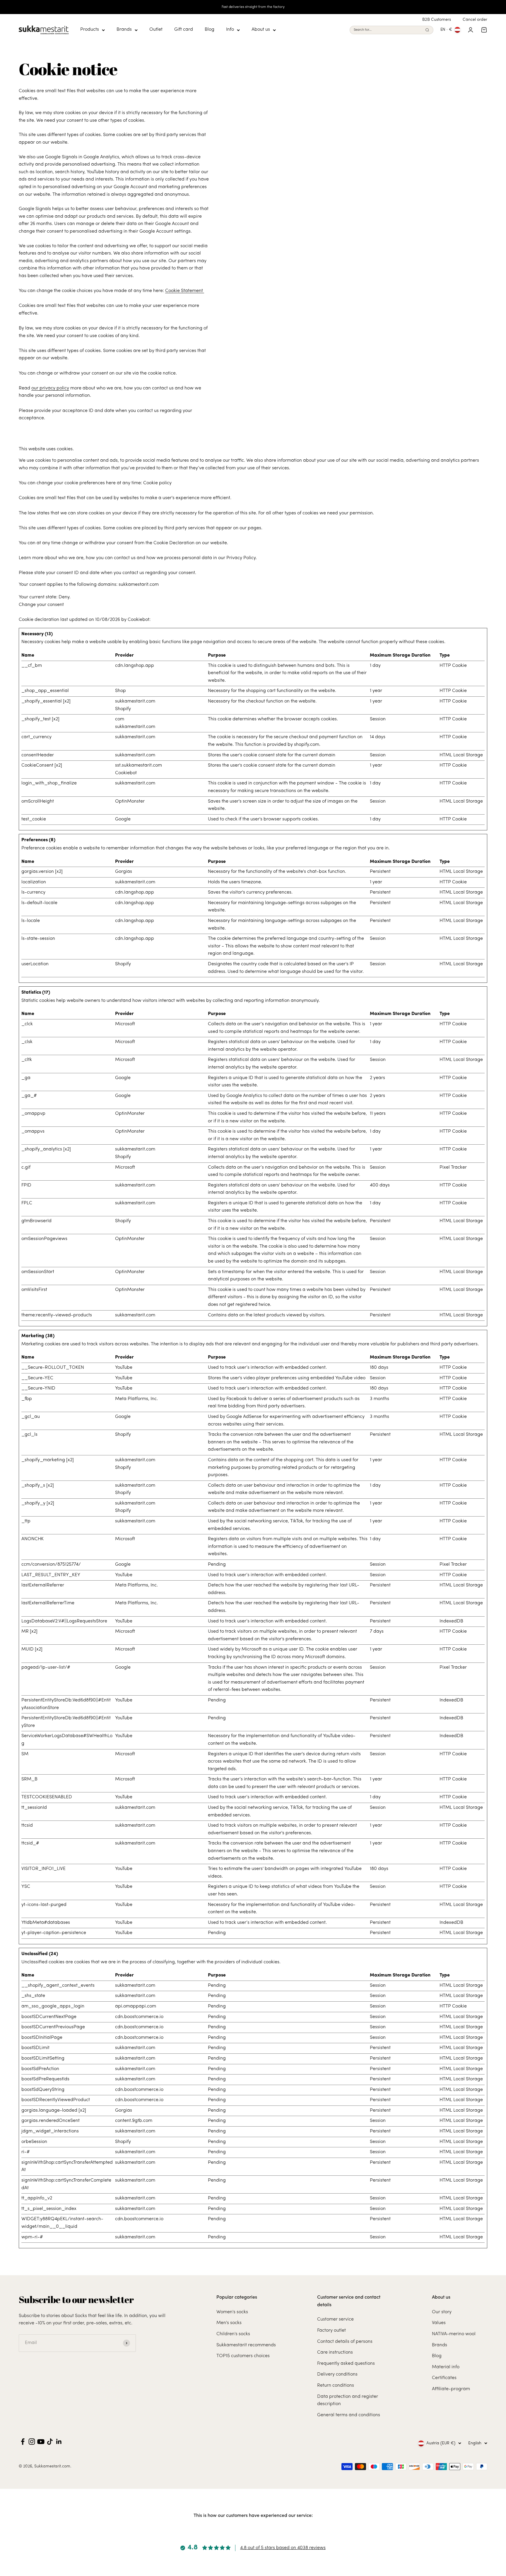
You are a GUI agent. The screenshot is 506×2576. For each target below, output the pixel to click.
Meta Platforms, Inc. (136, 1399)
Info (230, 30)
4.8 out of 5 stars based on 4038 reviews (283, 2548)
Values (439, 2323)
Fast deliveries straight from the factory (253, 7)
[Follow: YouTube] (41, 2442)
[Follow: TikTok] (50, 2442)
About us (261, 30)
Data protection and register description (348, 2400)
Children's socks (233, 2334)
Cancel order (475, 20)
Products (90, 30)
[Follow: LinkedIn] (59, 2442)
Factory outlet (331, 2331)
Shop (120, 691)
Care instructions (335, 2352)
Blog (210, 30)
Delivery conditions (337, 2374)
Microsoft (125, 1024)
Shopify (123, 709)
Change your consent (41, 605)
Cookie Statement (185, 291)
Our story (442, 2312)
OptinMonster (130, 801)
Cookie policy (157, 483)
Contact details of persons (345, 2342)
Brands (124, 30)
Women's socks (232, 2312)
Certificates (444, 2378)
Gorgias (124, 872)
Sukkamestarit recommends (246, 2345)
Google (123, 819)
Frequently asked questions (346, 2364)
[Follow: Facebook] (23, 2442)
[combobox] (388, 30)
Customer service (335, 2319)
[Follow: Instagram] (32, 2442)
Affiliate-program (451, 2389)
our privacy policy (50, 388)
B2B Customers (437, 20)
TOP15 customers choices (243, 2356)
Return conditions (336, 2386)
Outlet (156, 30)
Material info (446, 2367)
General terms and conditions (349, 2415)
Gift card (184, 30)
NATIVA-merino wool (454, 2334)
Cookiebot (139, 620)
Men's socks (229, 2323)
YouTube (124, 1368)
